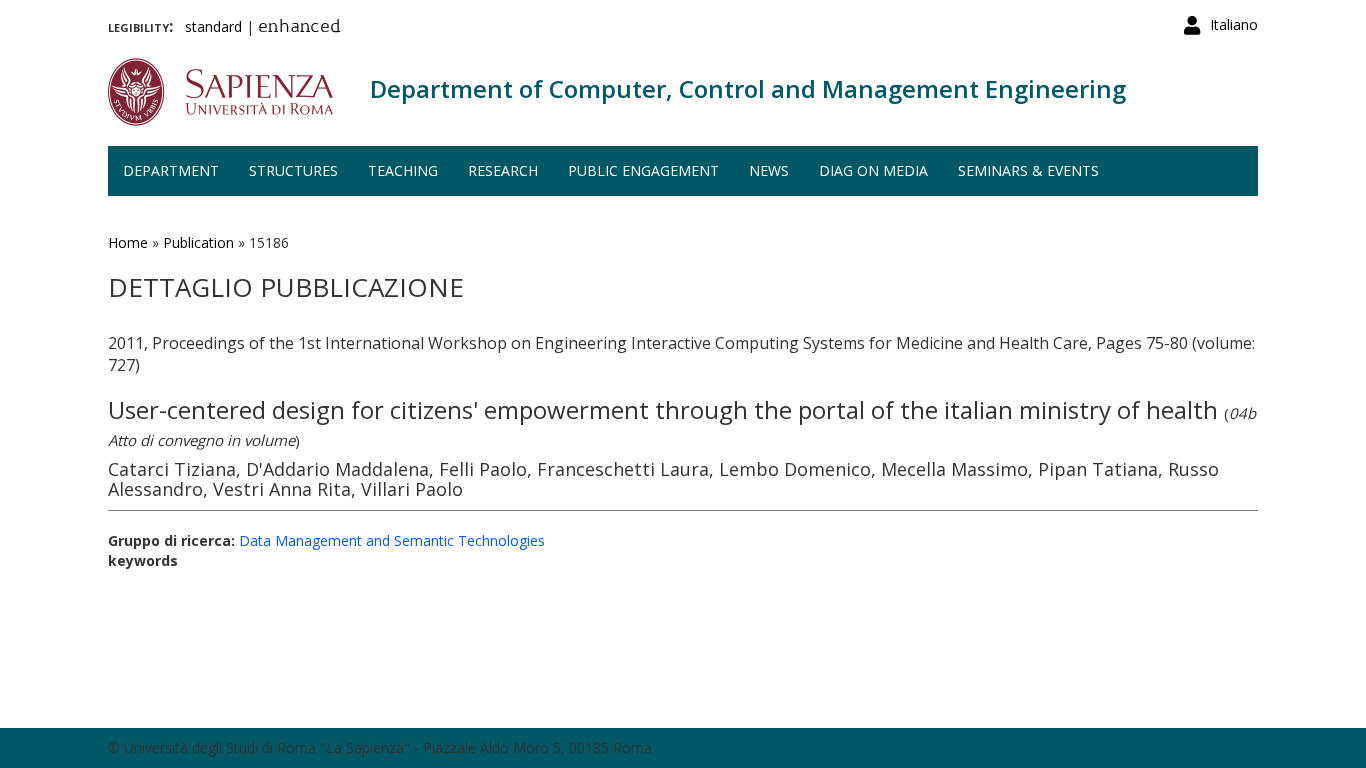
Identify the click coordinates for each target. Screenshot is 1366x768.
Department (171, 170)
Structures (293, 170)
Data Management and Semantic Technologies (392, 540)
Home (128, 242)
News (769, 170)
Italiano (1234, 24)
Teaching (403, 170)
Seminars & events (1028, 170)
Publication (198, 242)
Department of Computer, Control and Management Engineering (748, 88)
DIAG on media (873, 170)
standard (213, 26)
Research (503, 170)
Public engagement (643, 170)
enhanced (299, 28)
